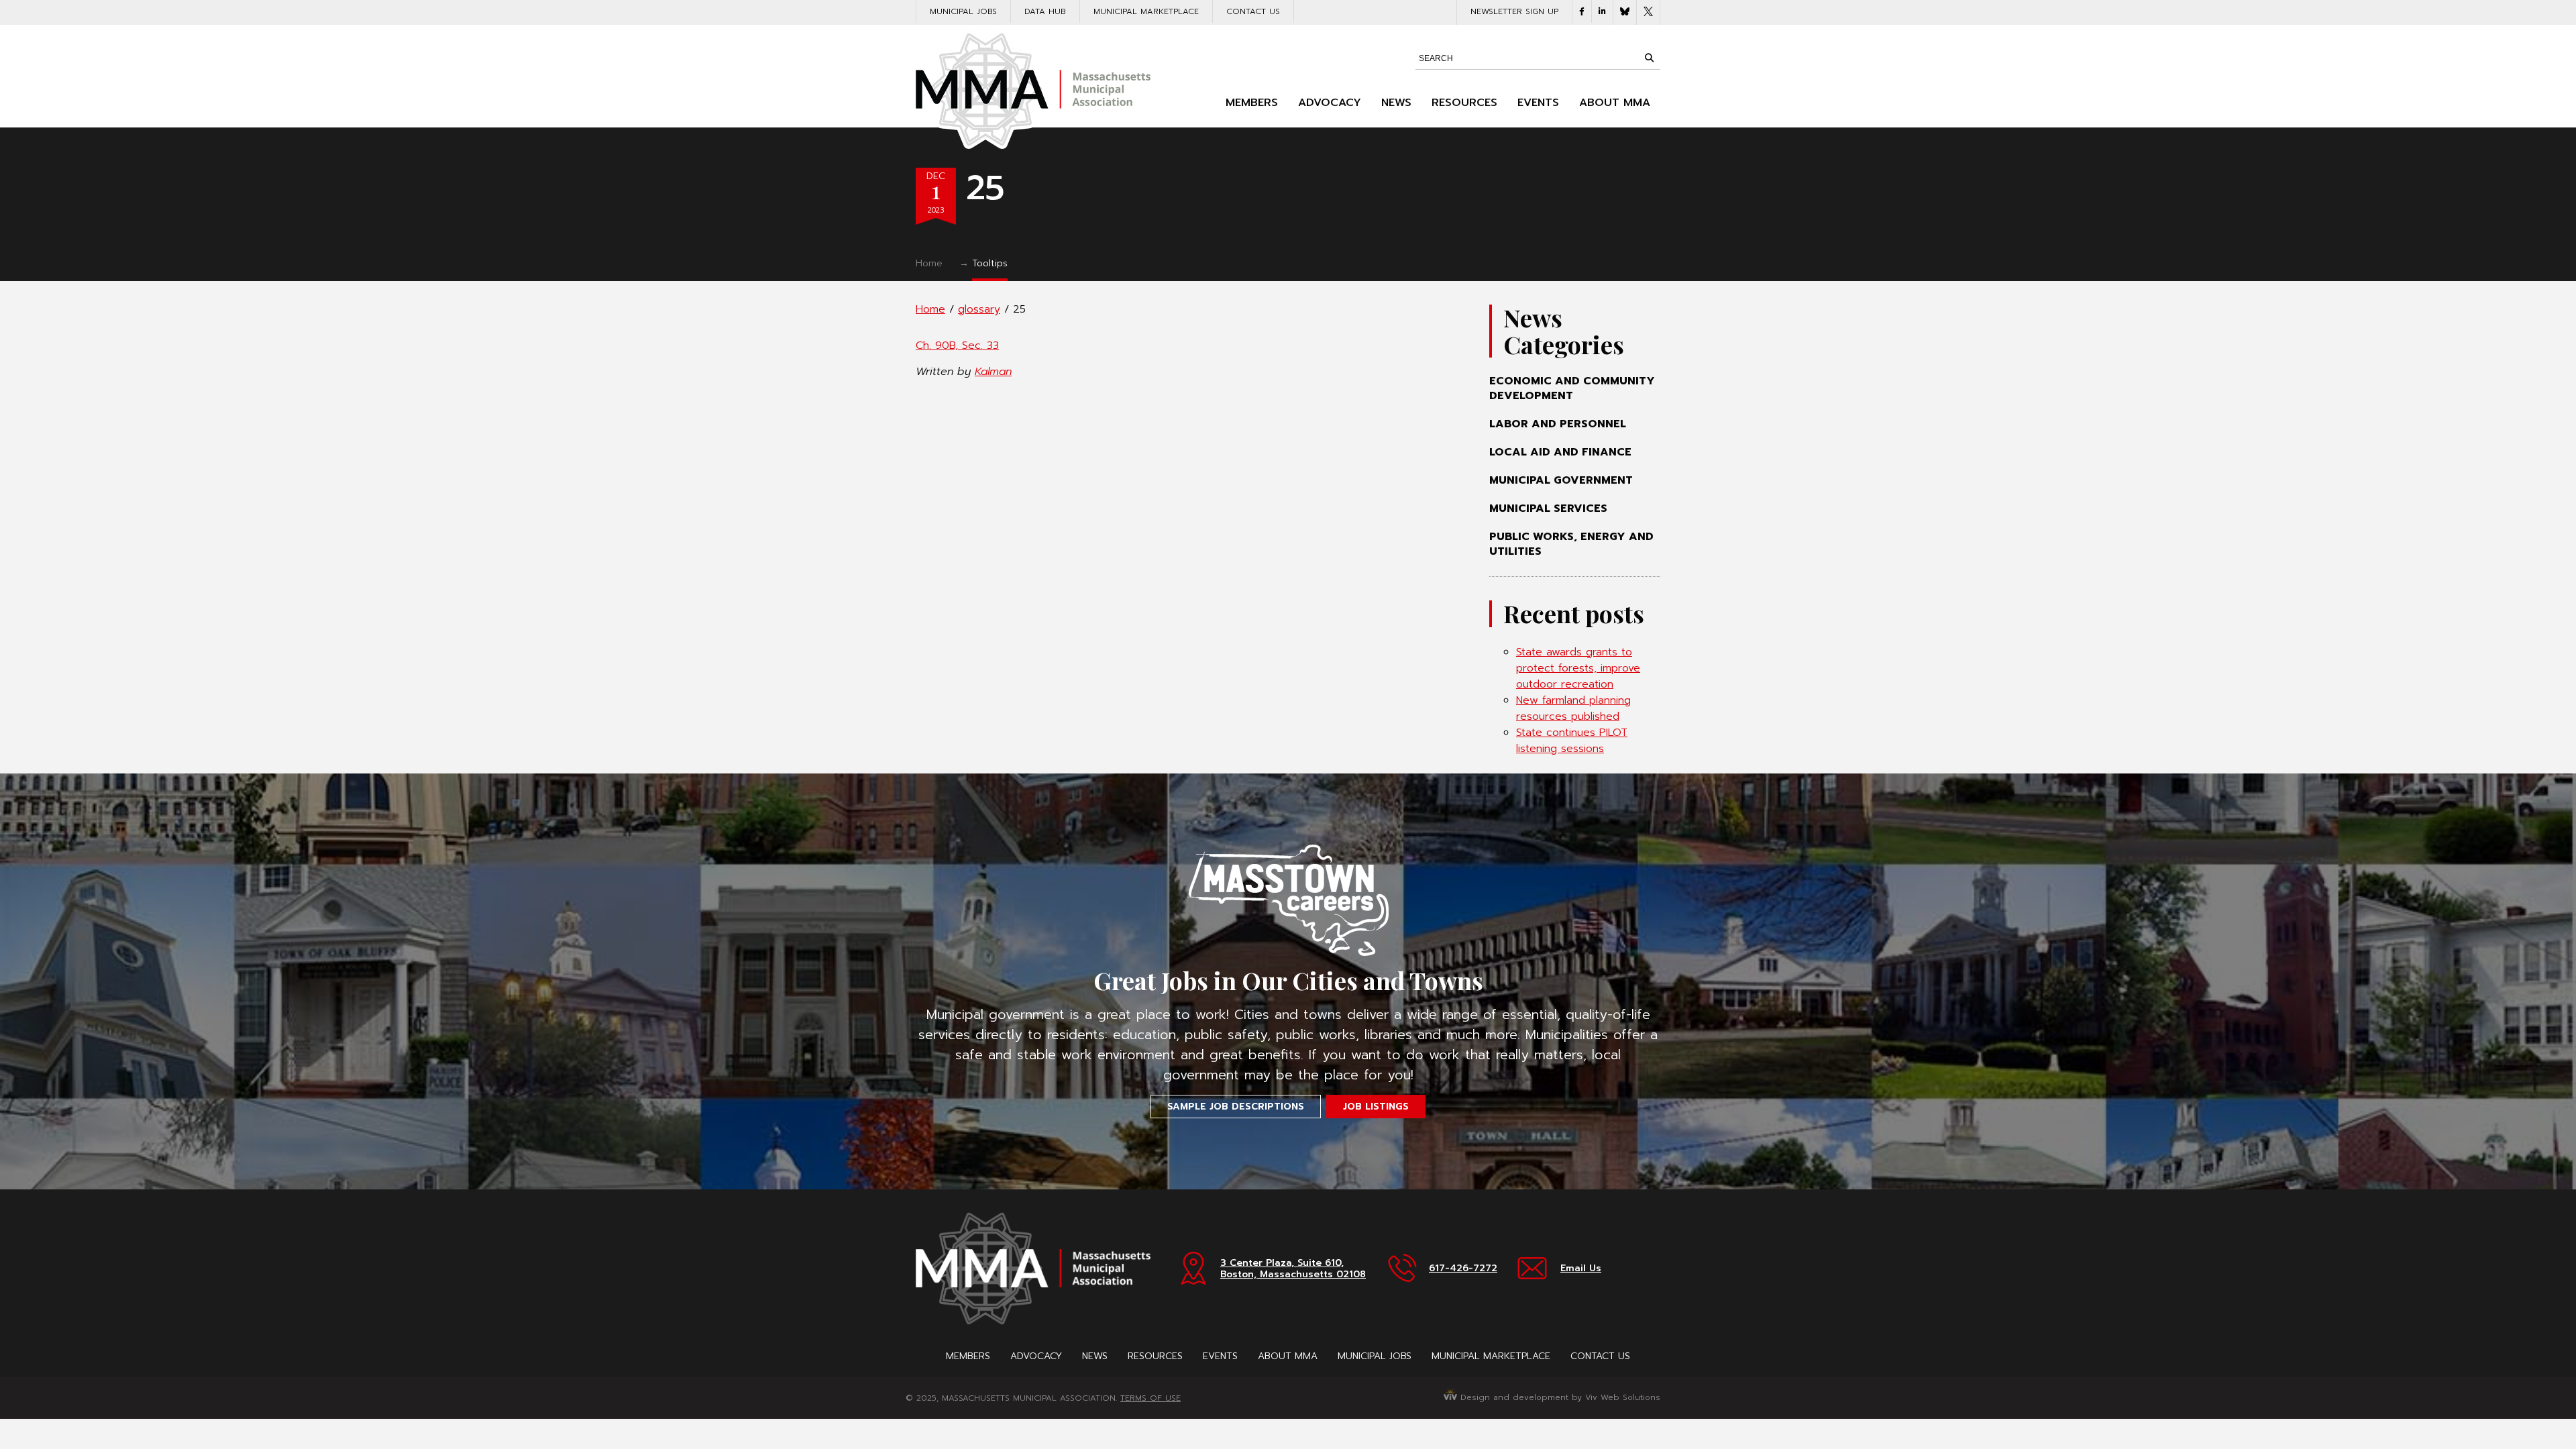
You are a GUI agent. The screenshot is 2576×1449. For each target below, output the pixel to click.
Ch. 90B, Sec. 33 (957, 345)
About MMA (1615, 103)
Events (1538, 103)
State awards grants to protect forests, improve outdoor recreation (1578, 668)
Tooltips (990, 263)
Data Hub (1045, 11)
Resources (1464, 103)
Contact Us (1253, 11)
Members (1252, 103)
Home (929, 263)
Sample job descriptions (1236, 1107)
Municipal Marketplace (1146, 11)
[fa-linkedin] (1602, 11)
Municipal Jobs (963, 11)
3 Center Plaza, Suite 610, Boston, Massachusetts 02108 (1293, 1269)
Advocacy (1330, 103)
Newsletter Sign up (1514, 11)
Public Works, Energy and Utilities (1571, 544)
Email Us (1581, 1268)
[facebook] (1582, 11)
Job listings (1376, 1107)
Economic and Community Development (1572, 388)
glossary (979, 309)
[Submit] (1649, 58)
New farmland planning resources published (1573, 708)
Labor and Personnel (1558, 424)
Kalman (993, 372)
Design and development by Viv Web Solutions (1559, 1397)
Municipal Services (1548, 508)
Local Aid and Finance (1560, 452)
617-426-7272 (1463, 1268)
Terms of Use (1150, 1398)
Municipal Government (1561, 480)
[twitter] (1648, 12)
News (1396, 103)
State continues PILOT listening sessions (1572, 741)
